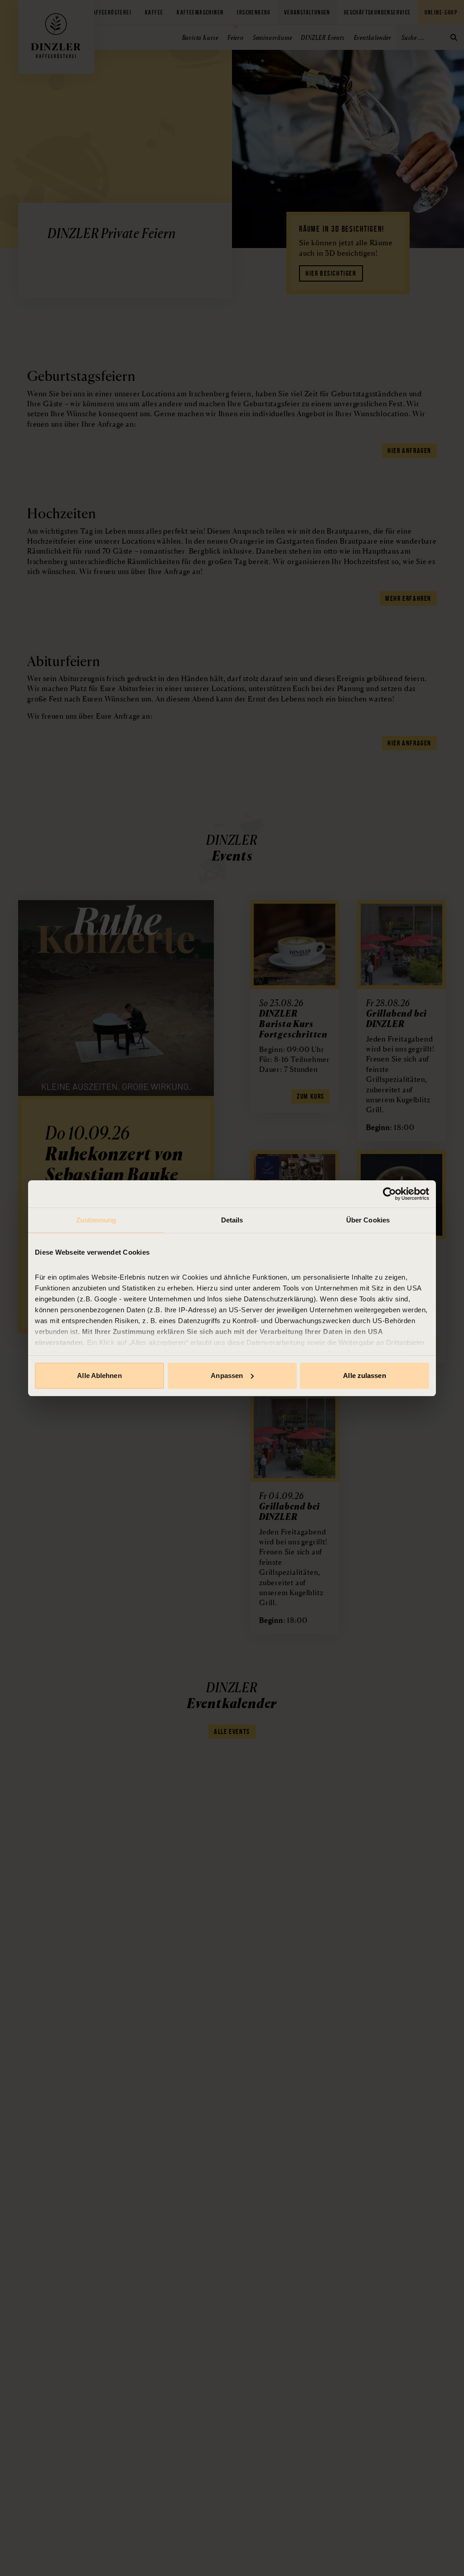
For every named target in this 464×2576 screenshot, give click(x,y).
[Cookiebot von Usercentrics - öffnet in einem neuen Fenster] (389, 1194)
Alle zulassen (364, 1376)
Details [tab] (232, 1220)
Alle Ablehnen (99, 1376)
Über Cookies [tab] (368, 1220)
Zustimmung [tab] (96, 1220)
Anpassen (227, 1376)
